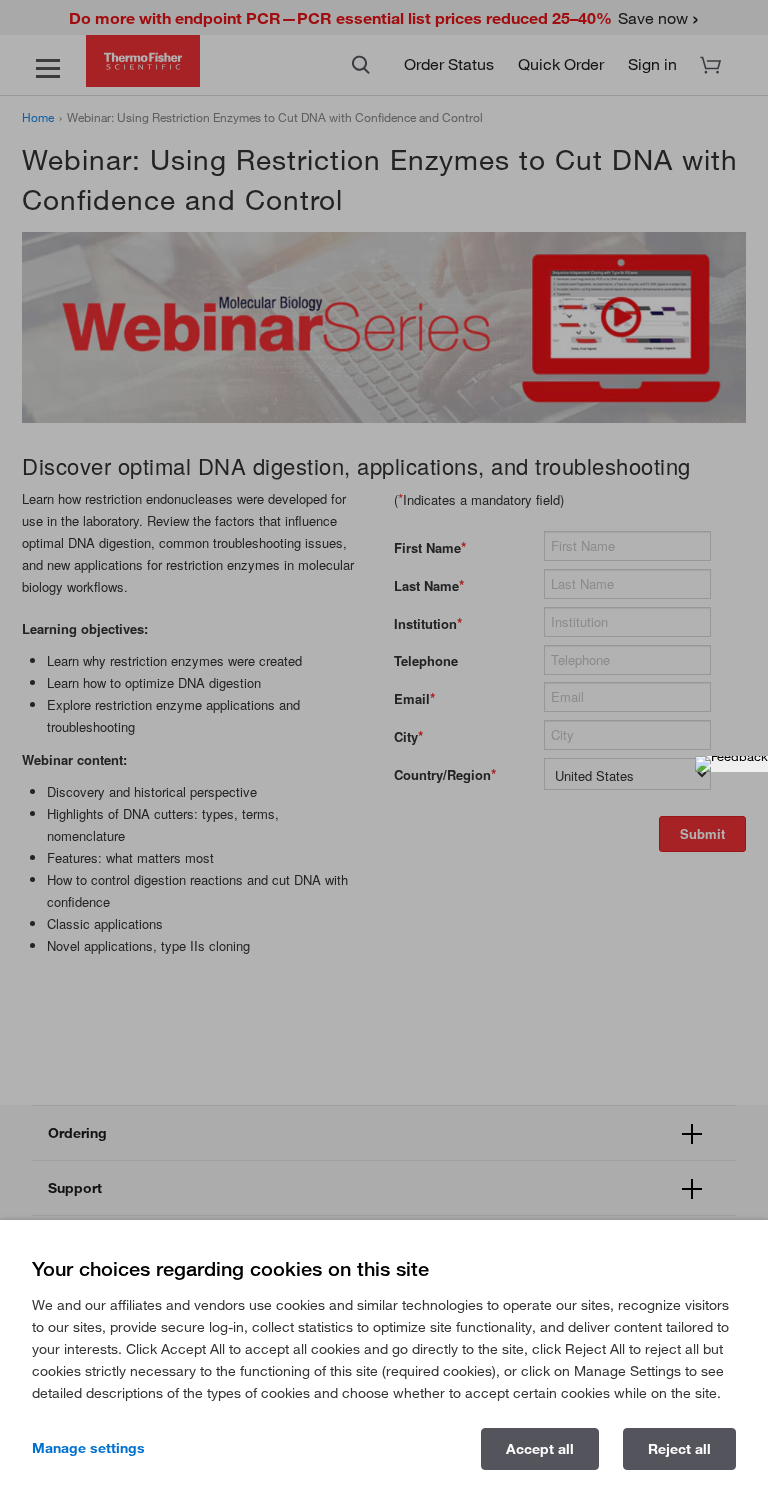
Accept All (540, 1449)
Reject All (679, 1449)
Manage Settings (88, 1448)
